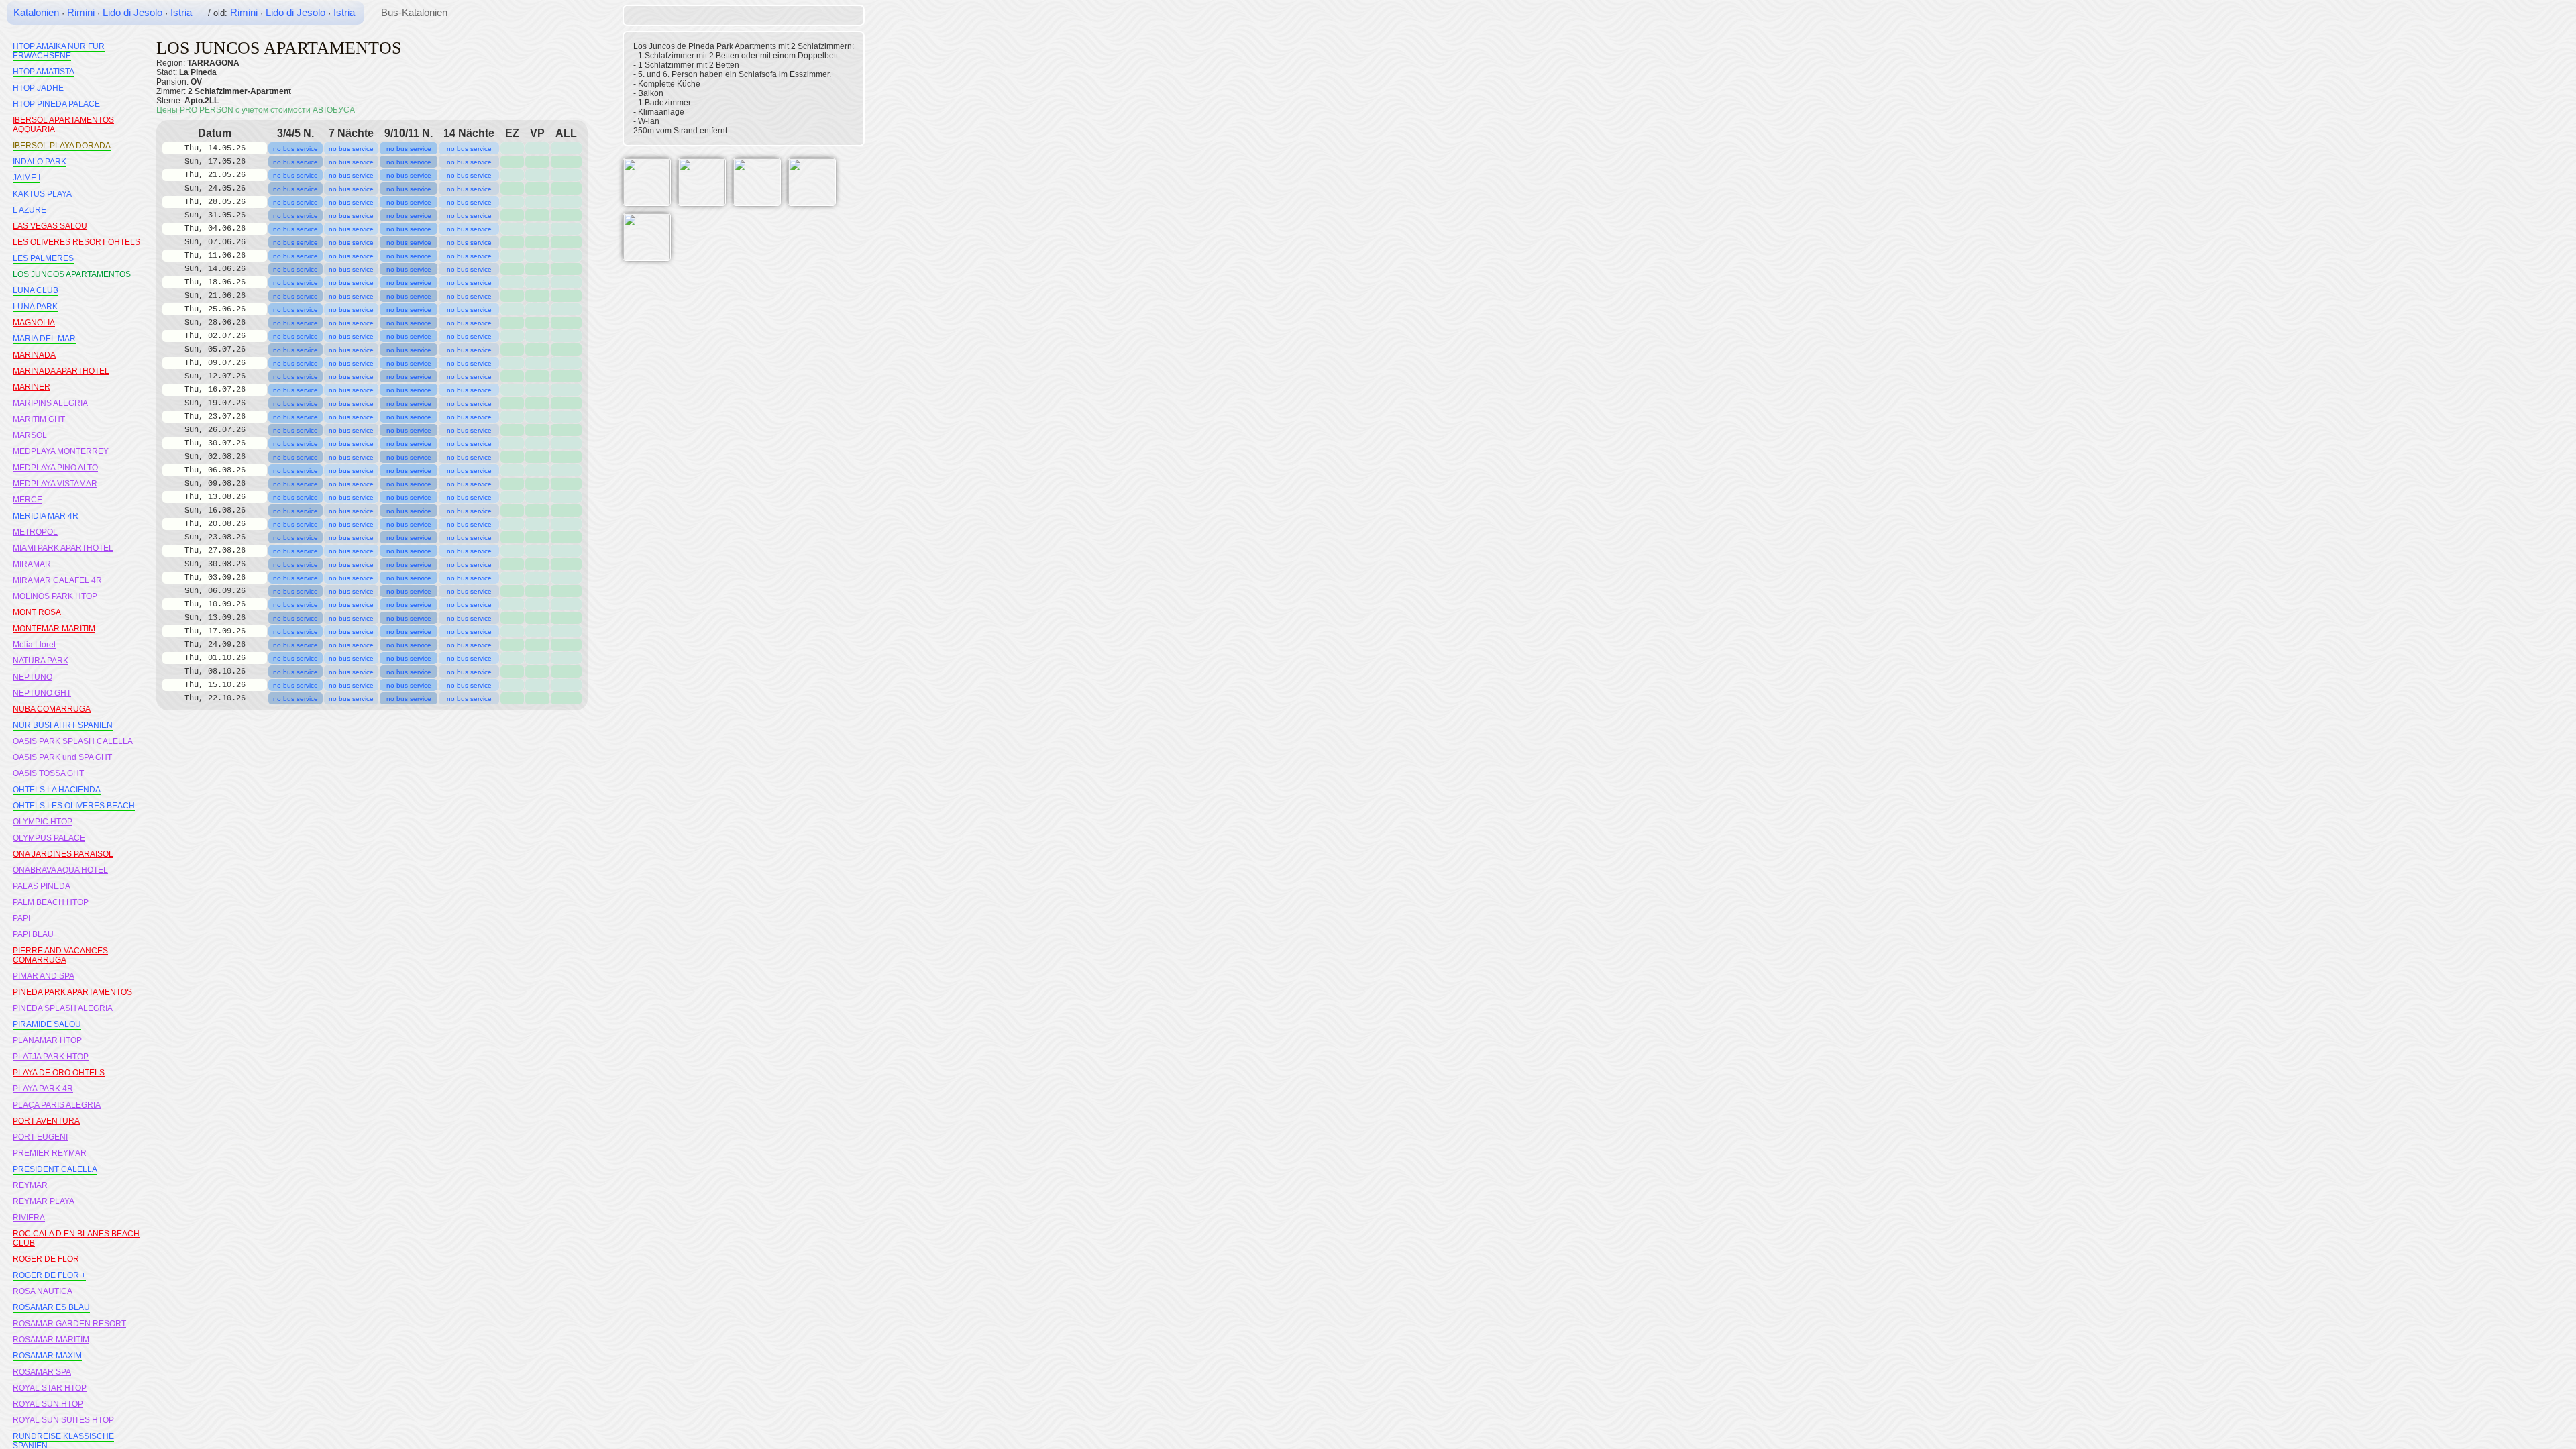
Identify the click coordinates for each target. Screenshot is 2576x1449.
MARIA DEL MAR (44, 339)
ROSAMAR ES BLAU (51, 1307)
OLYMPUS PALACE (49, 838)
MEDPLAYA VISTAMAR (55, 484)
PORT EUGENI (40, 1137)
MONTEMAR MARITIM (54, 629)
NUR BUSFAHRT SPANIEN (63, 725)
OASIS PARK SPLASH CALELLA (73, 741)
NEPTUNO (33, 677)
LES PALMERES (43, 258)
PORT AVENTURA (46, 1121)
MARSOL (30, 435)
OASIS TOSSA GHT (48, 773)
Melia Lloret (34, 645)
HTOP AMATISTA (44, 72)
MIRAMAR (32, 564)
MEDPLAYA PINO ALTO (55, 468)
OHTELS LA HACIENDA (57, 790)
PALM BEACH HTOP (51, 902)
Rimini (81, 12)
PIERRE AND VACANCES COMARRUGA (60, 955)
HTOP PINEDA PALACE (56, 104)
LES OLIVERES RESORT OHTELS (76, 242)
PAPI (21, 918)
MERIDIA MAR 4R (46, 516)
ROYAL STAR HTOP (50, 1388)
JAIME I (26, 178)
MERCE (28, 500)
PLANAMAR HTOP (47, 1040)
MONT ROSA (37, 612)
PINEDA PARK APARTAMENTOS (72, 992)
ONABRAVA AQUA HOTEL (60, 870)
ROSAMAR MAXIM (47, 1356)
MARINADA (34, 355)
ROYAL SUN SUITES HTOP (63, 1420)
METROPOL (35, 532)
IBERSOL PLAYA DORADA (62, 146)
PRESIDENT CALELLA (55, 1169)
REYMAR (30, 1185)
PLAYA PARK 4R (43, 1089)
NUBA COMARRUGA (52, 709)
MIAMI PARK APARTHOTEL (63, 548)
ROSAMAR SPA (42, 1372)
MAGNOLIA (34, 323)
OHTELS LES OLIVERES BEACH (74, 806)
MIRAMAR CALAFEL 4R (57, 580)
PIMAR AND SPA (44, 976)
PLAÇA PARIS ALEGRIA (57, 1105)
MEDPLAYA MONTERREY (61, 451)
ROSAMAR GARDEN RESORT (69, 1324)
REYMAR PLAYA (44, 1201)
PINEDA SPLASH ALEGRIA (63, 1008)
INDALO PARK (40, 162)
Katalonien (36, 12)
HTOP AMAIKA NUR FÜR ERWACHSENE (59, 51)
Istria (181, 12)
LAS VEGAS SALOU (50, 226)
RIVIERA (29, 1218)
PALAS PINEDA (42, 886)
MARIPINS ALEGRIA (50, 403)
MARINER (32, 387)
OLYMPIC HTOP (43, 822)
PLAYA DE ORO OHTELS (59, 1073)
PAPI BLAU (33, 934)
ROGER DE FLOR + (49, 1275)
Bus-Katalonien (414, 12)
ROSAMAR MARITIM (51, 1340)
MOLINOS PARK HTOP (55, 596)
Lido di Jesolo (132, 12)
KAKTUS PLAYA (42, 194)
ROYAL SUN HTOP (48, 1404)
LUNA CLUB (36, 290)
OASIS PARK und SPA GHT (62, 757)
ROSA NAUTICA (43, 1291)
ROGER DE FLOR (46, 1259)
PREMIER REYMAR (50, 1153)
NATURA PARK (41, 661)
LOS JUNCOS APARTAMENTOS (72, 274)
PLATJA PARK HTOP (51, 1057)
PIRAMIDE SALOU (47, 1024)
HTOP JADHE (38, 88)
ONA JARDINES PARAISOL (63, 854)
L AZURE (30, 210)
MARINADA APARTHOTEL (61, 371)
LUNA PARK (35, 307)
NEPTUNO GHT (42, 693)
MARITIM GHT (39, 419)
